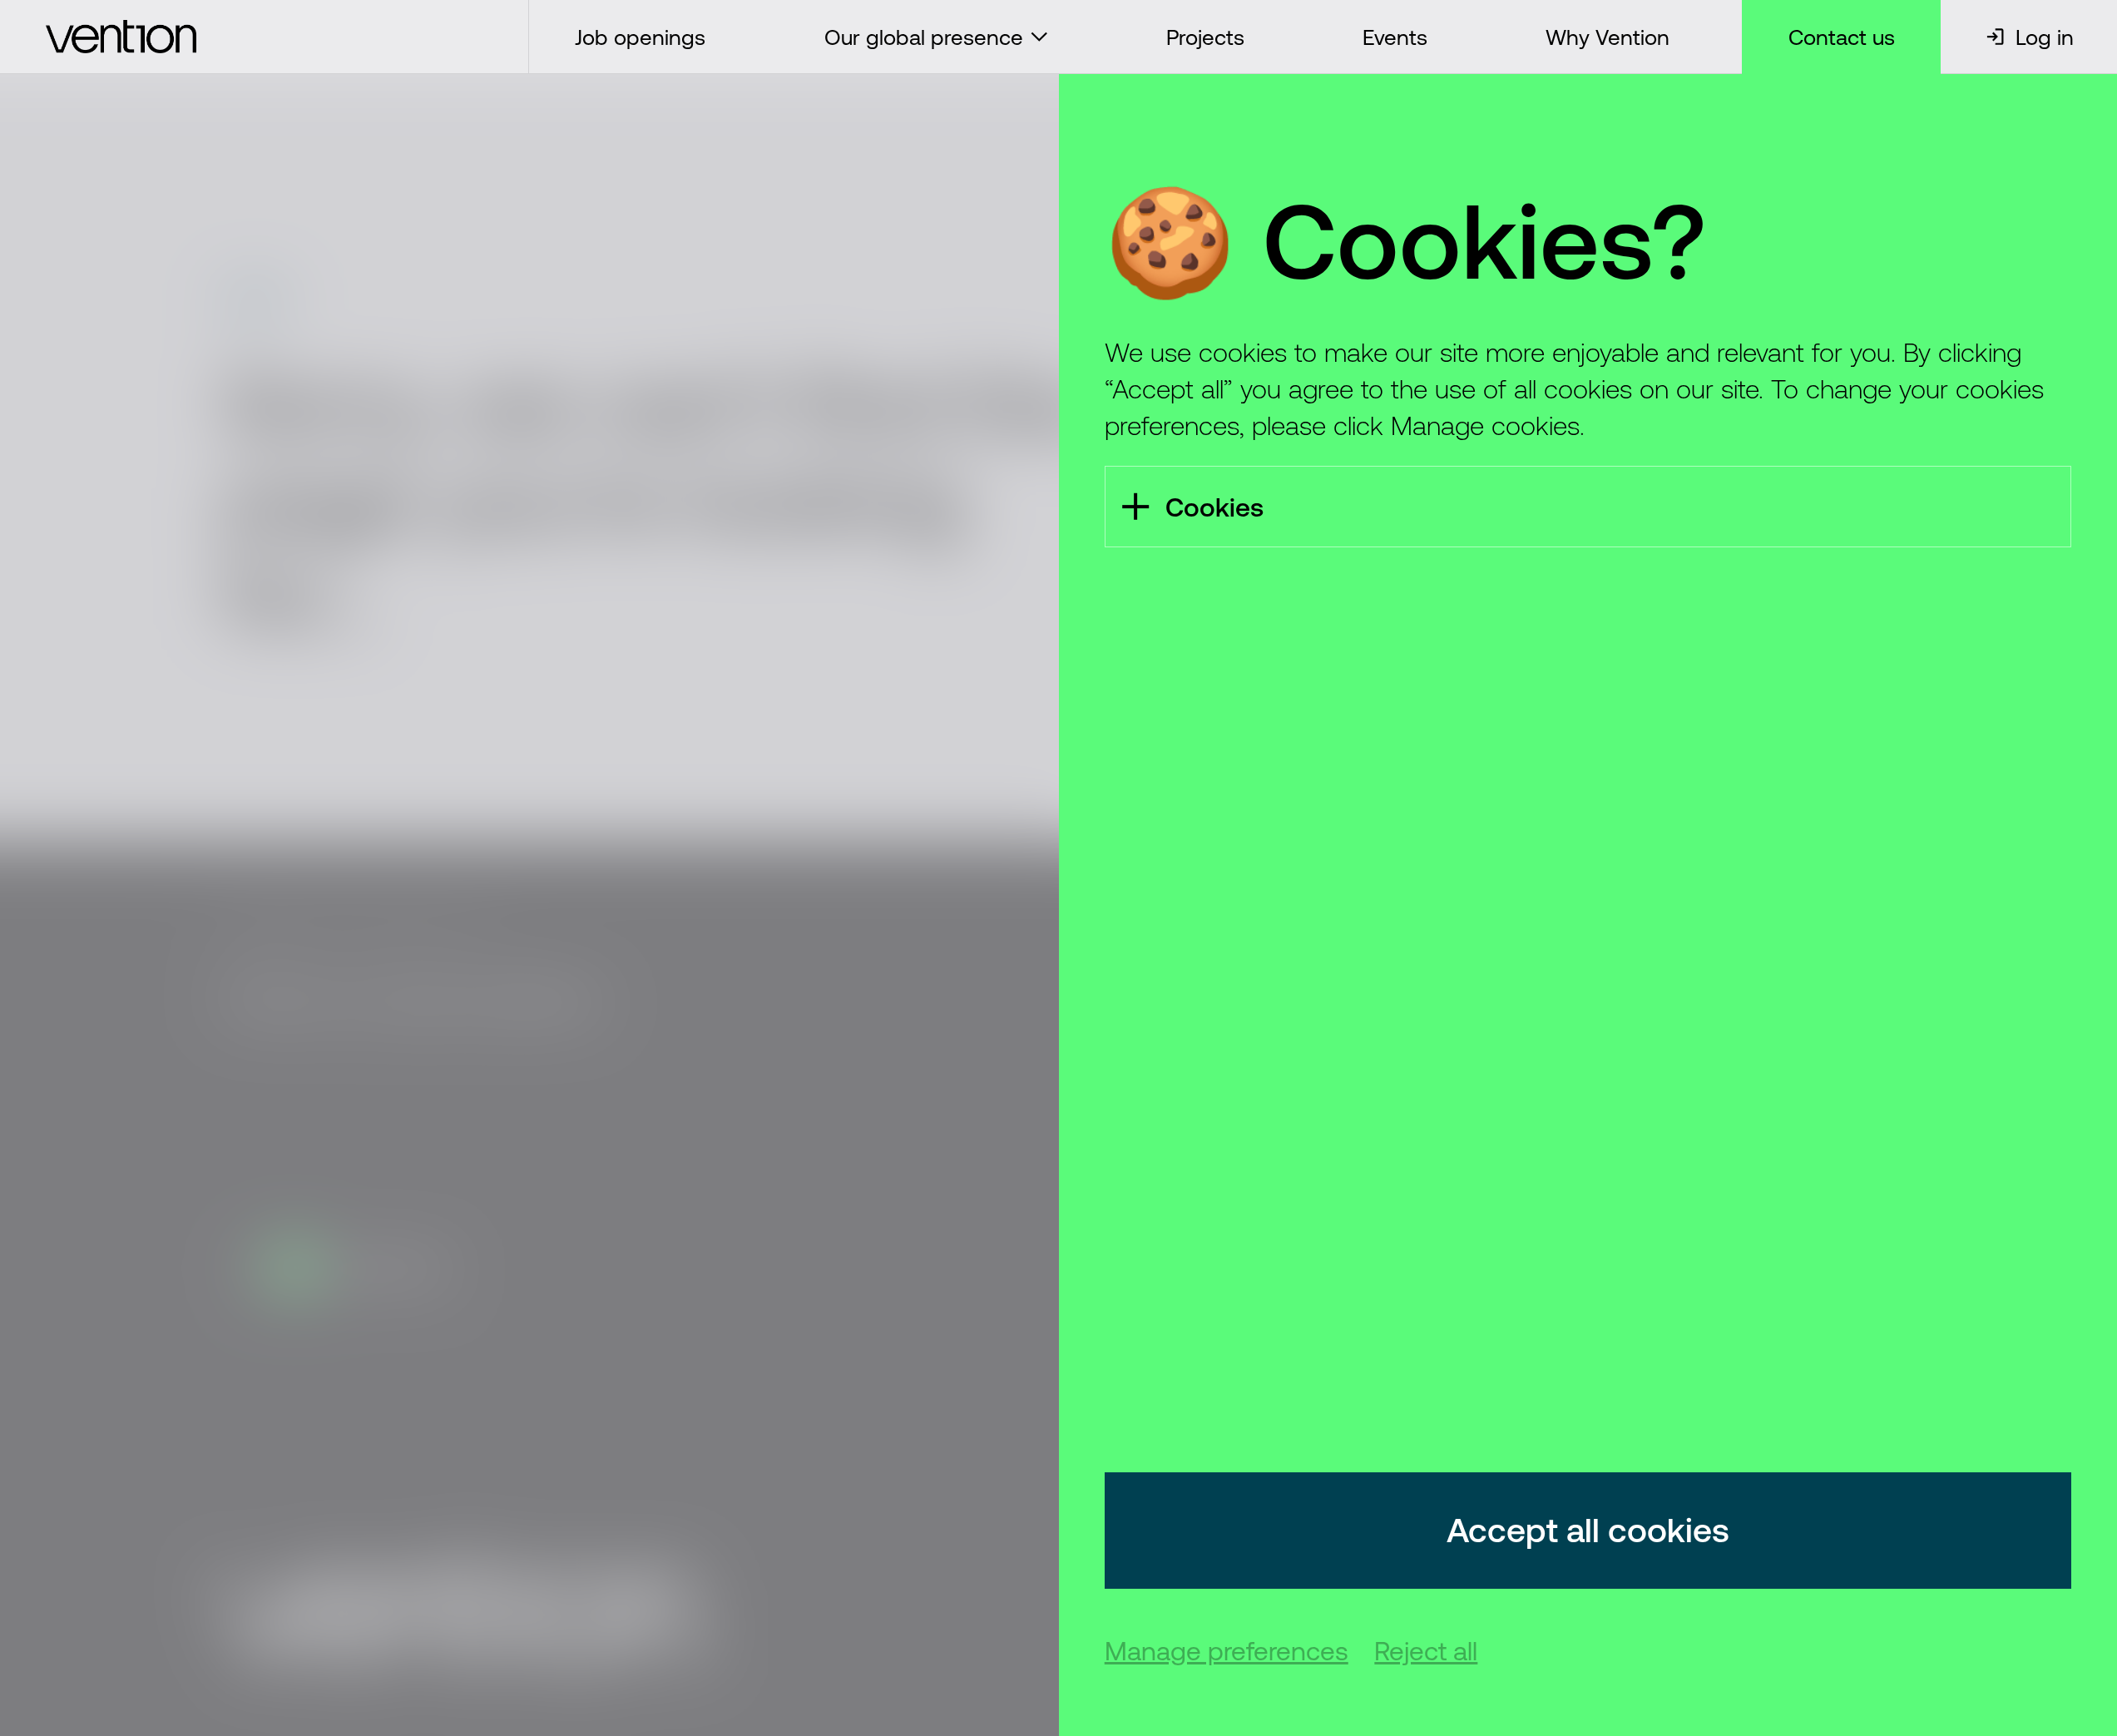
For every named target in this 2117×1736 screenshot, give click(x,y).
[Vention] (265, 37)
